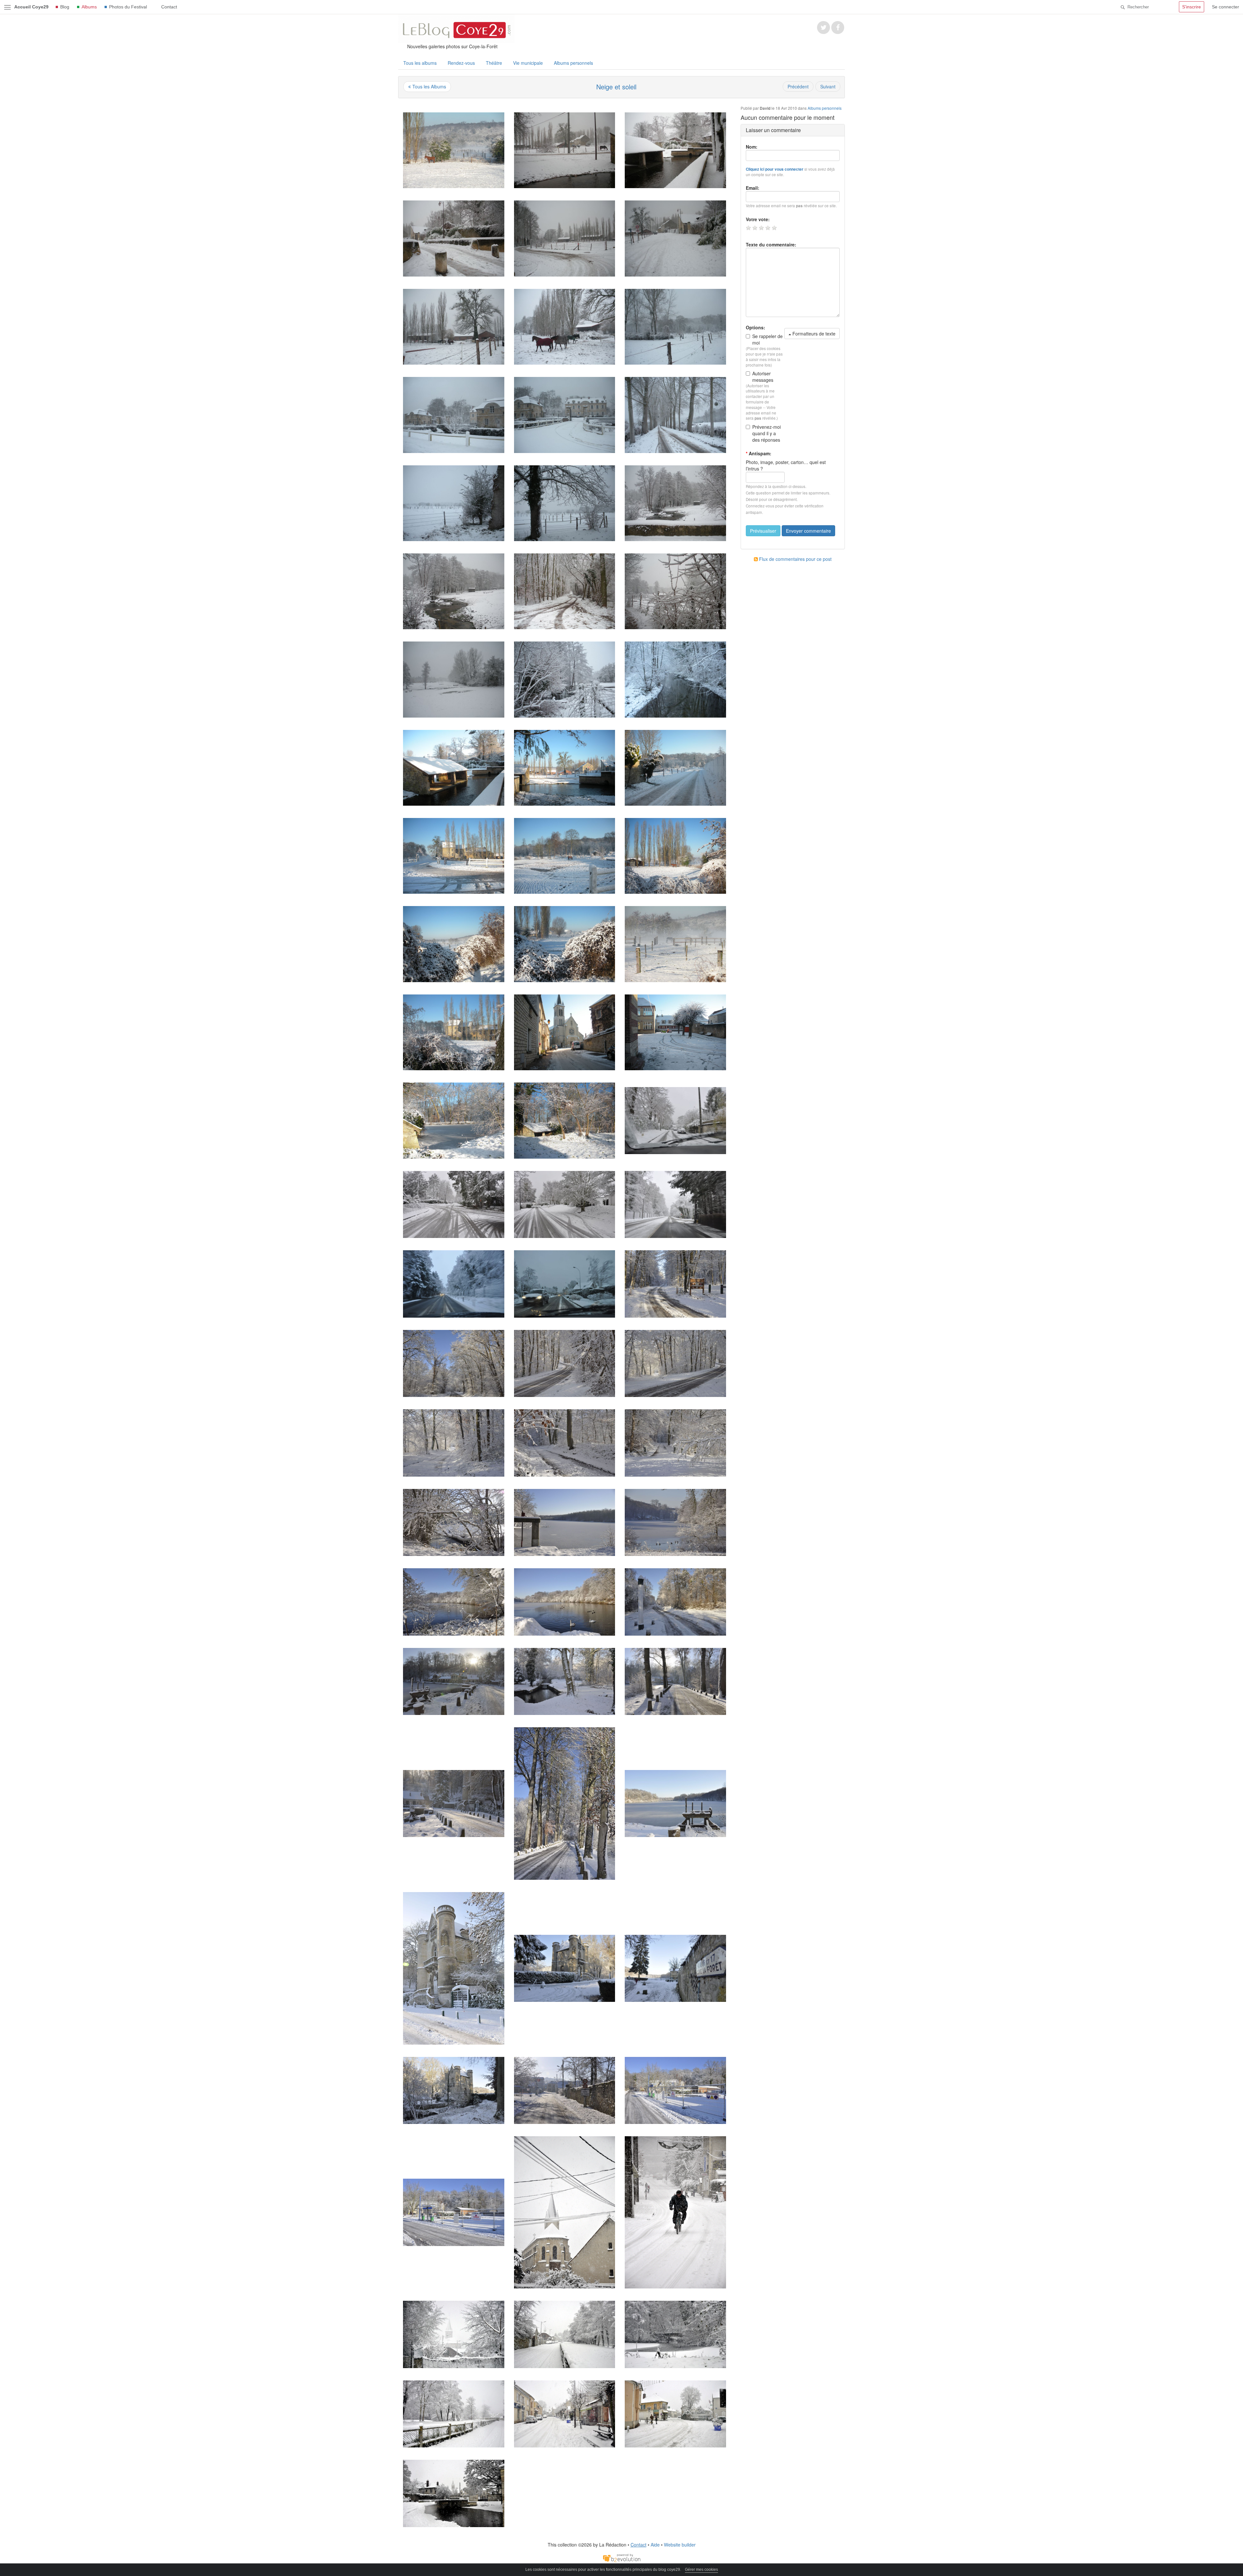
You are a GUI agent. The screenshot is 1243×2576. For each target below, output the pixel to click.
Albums (89, 7)
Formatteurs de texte (813, 334)
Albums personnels (573, 63)
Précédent (798, 86)
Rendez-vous (461, 63)
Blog (65, 7)
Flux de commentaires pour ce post (795, 559)
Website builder (680, 2545)
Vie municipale (528, 63)
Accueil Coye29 (31, 7)
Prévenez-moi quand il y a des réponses (767, 433)
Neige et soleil (616, 87)
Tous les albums (420, 63)
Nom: (752, 147)
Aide (655, 2545)
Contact (169, 7)
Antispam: (759, 453)
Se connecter (1226, 7)
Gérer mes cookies (701, 2570)
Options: (756, 327)
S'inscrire (1192, 7)
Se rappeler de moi (767, 339)
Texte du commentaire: (771, 244)
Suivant (828, 86)
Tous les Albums (429, 86)
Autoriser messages (763, 377)
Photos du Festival (128, 7)
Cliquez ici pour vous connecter (775, 169)
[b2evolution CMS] (621, 2557)
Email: (753, 188)
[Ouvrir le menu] (7, 7)
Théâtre (494, 63)
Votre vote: (758, 219)
